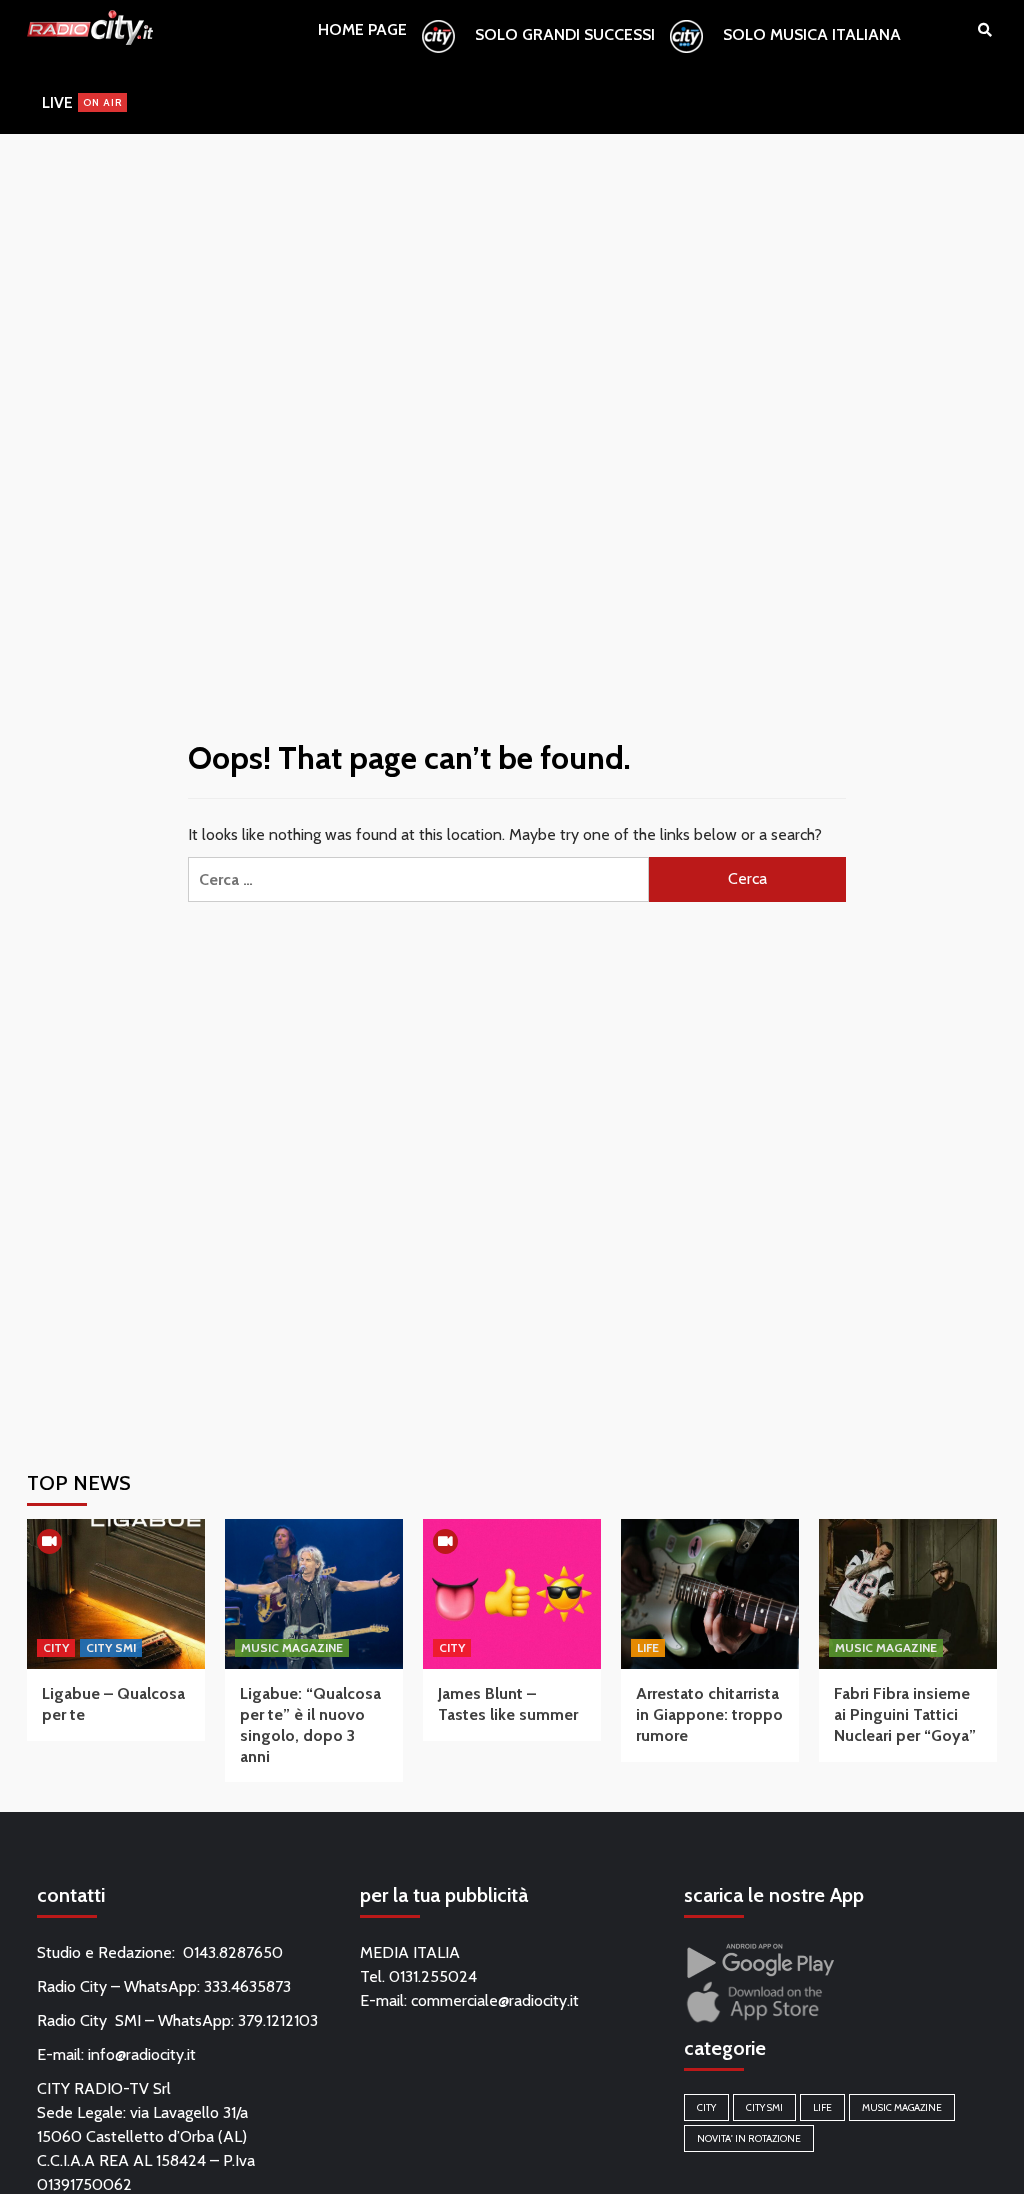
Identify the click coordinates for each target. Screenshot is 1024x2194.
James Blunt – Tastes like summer (508, 1704)
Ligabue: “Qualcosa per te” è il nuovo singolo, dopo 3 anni (310, 1724)
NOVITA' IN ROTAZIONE (749, 2138)
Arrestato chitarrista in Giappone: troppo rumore (709, 1714)
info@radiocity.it (142, 2054)
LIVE (82, 102)
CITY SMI (111, 1647)
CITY (56, 1647)
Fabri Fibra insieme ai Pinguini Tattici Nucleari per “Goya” (905, 1714)
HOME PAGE (362, 29)
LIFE (648, 1647)
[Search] (984, 30)
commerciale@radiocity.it (495, 2000)
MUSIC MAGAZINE (292, 1647)
